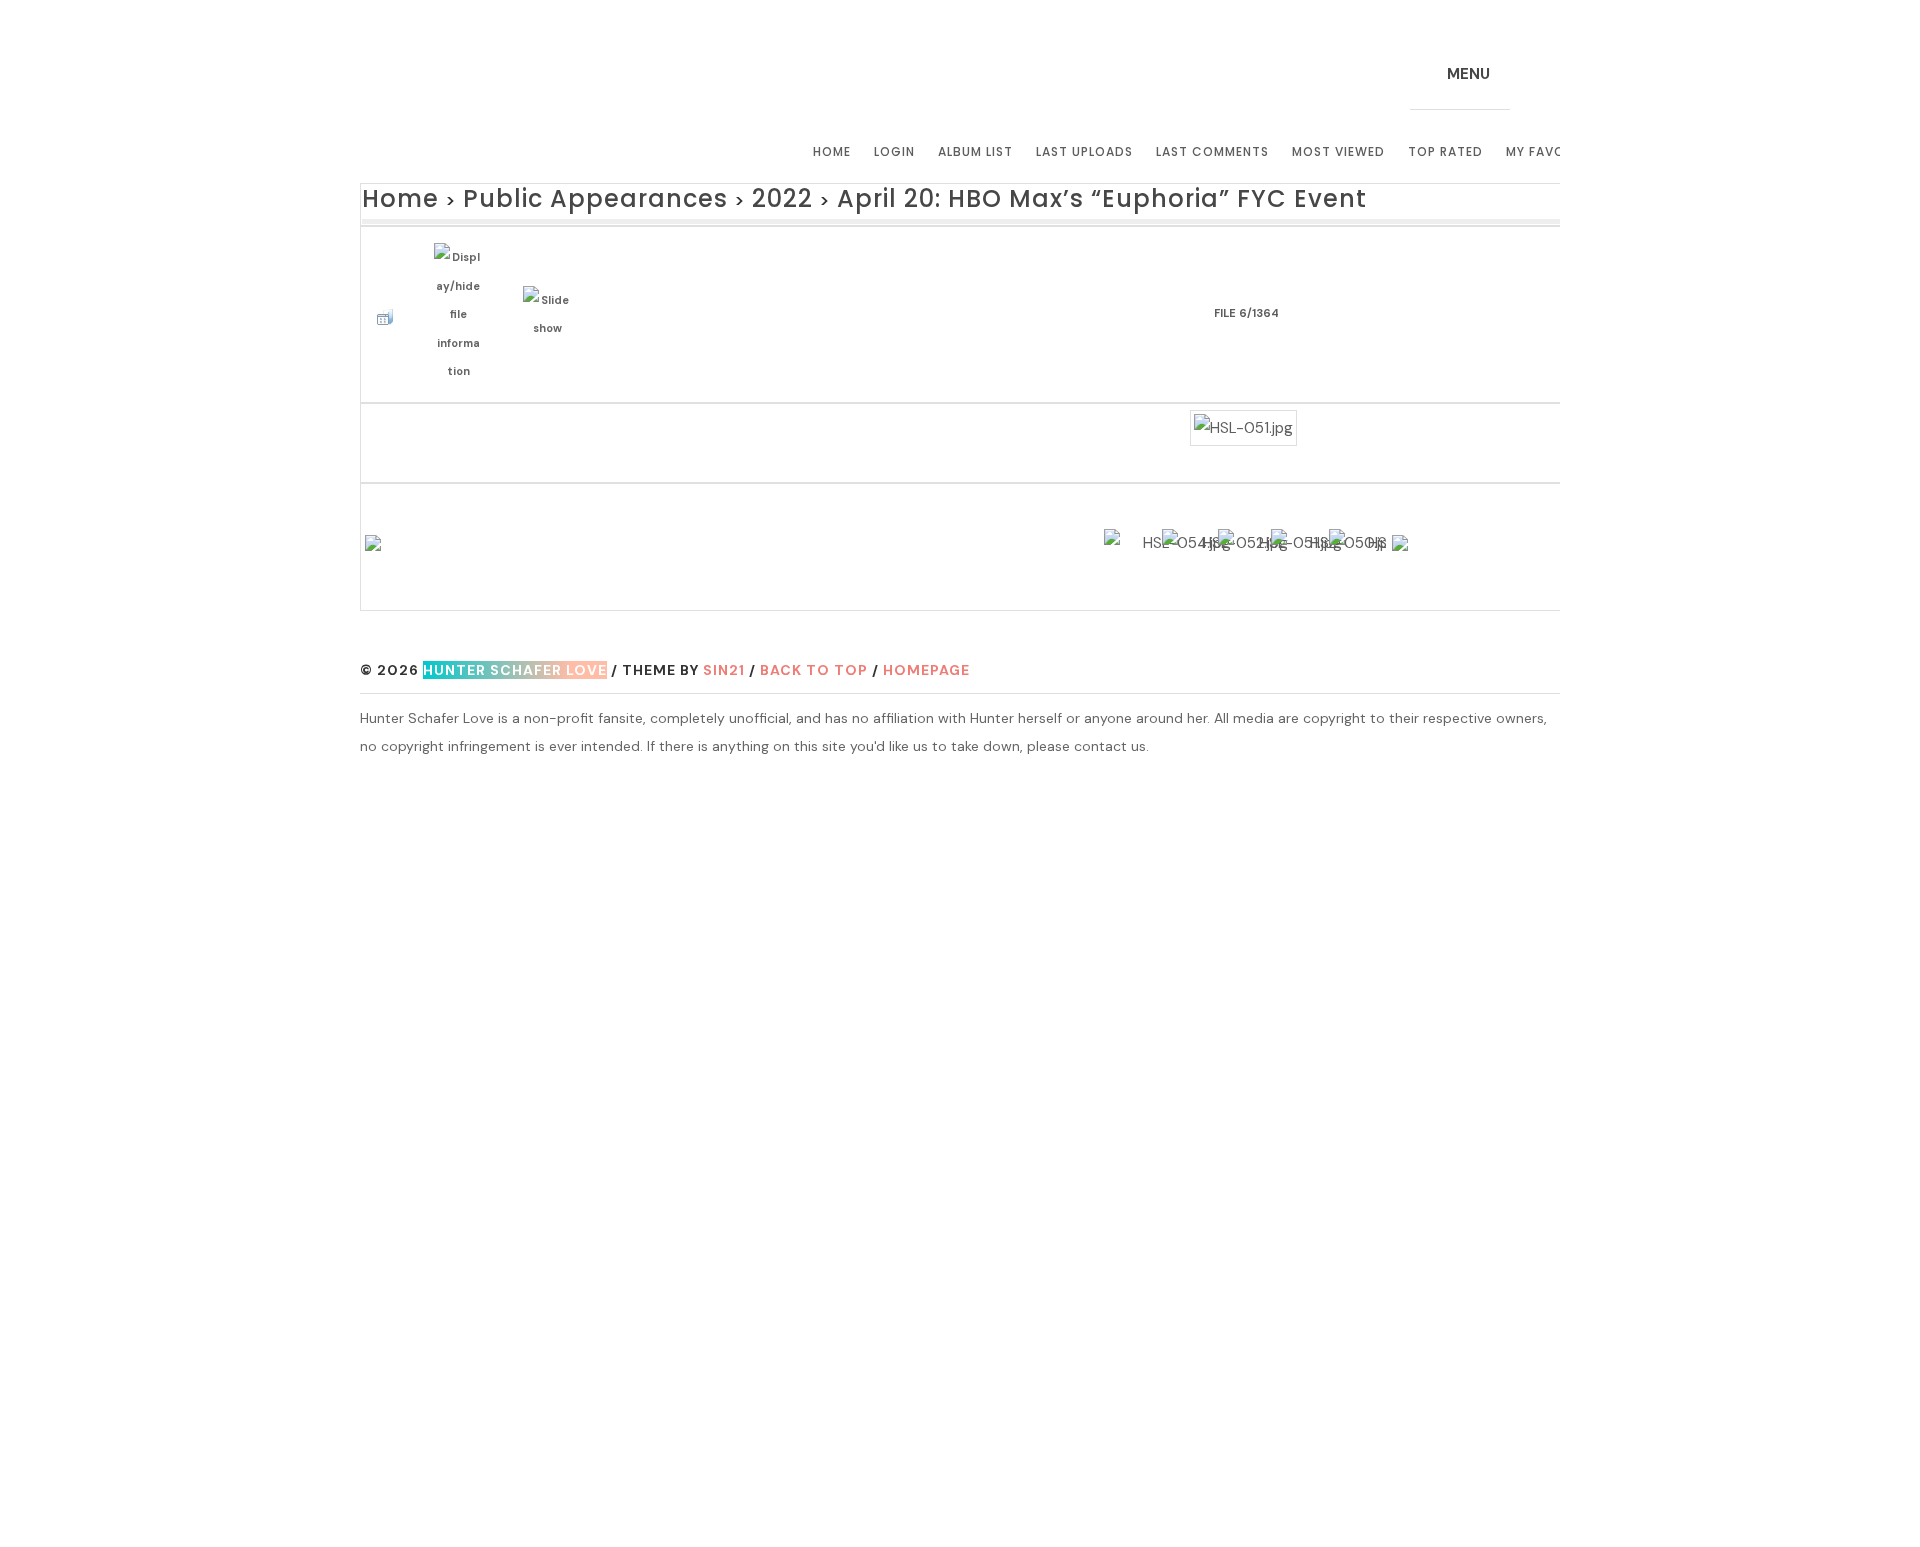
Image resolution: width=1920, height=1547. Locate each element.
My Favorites (1553, 151)
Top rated (1445, 151)
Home (832, 151)
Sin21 (724, 665)
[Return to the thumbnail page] (390, 290)
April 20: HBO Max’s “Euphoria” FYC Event (937, 195)
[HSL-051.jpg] (1243, 387)
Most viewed (1338, 151)
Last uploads (1084, 151)
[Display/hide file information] (463, 290)
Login (894, 151)
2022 (689, 195)
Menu (1468, 74)
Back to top (814, 665)
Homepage (926, 665)
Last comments (1212, 151)
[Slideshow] (552, 290)
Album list (975, 151)
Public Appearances (542, 195)
